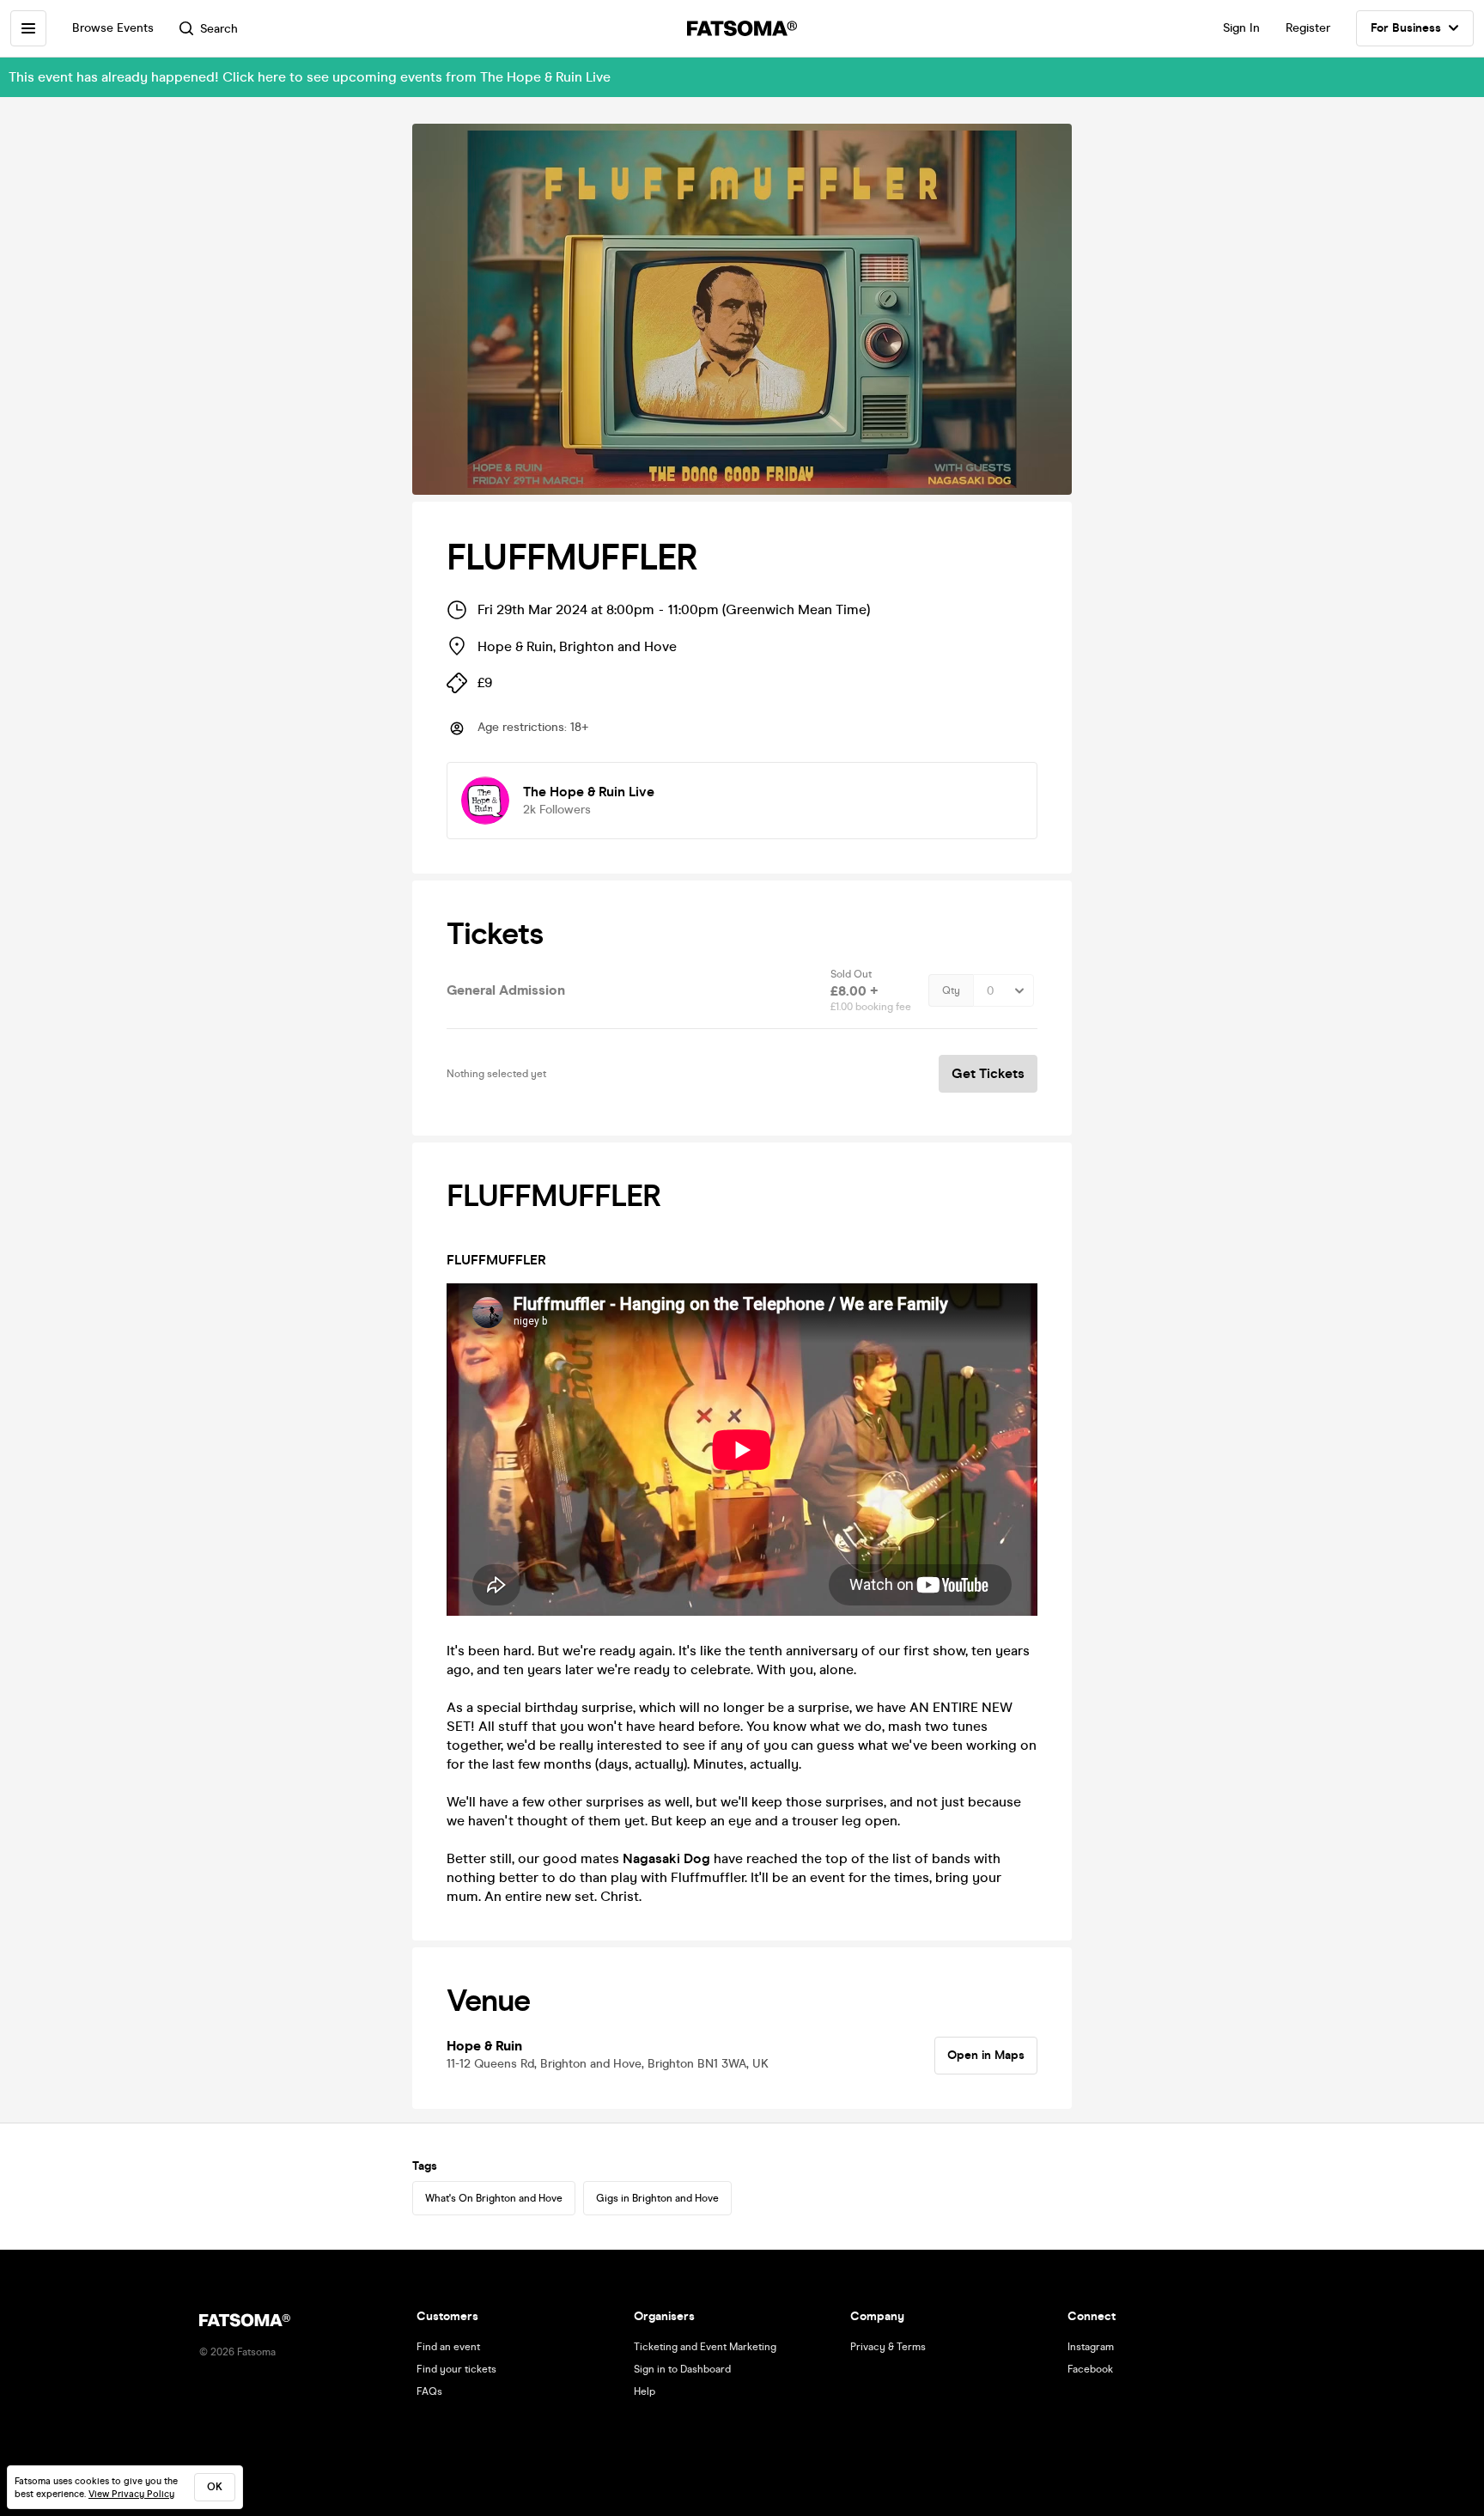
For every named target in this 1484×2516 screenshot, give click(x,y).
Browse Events (113, 28)
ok (215, 2487)
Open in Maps (986, 2055)
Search (219, 29)
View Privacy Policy (131, 2494)
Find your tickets (456, 2369)
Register (1308, 28)
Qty (951, 990)
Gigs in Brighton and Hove (657, 2198)
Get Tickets (988, 1073)
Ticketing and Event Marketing (705, 2347)
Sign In (1241, 28)
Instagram (1091, 2347)
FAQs (429, 2391)
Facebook (1090, 2369)
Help (645, 2391)
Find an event (448, 2347)
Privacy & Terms (888, 2347)
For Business (1406, 28)
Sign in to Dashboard (682, 2369)
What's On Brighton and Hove (494, 2198)
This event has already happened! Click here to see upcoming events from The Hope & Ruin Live (310, 77)
